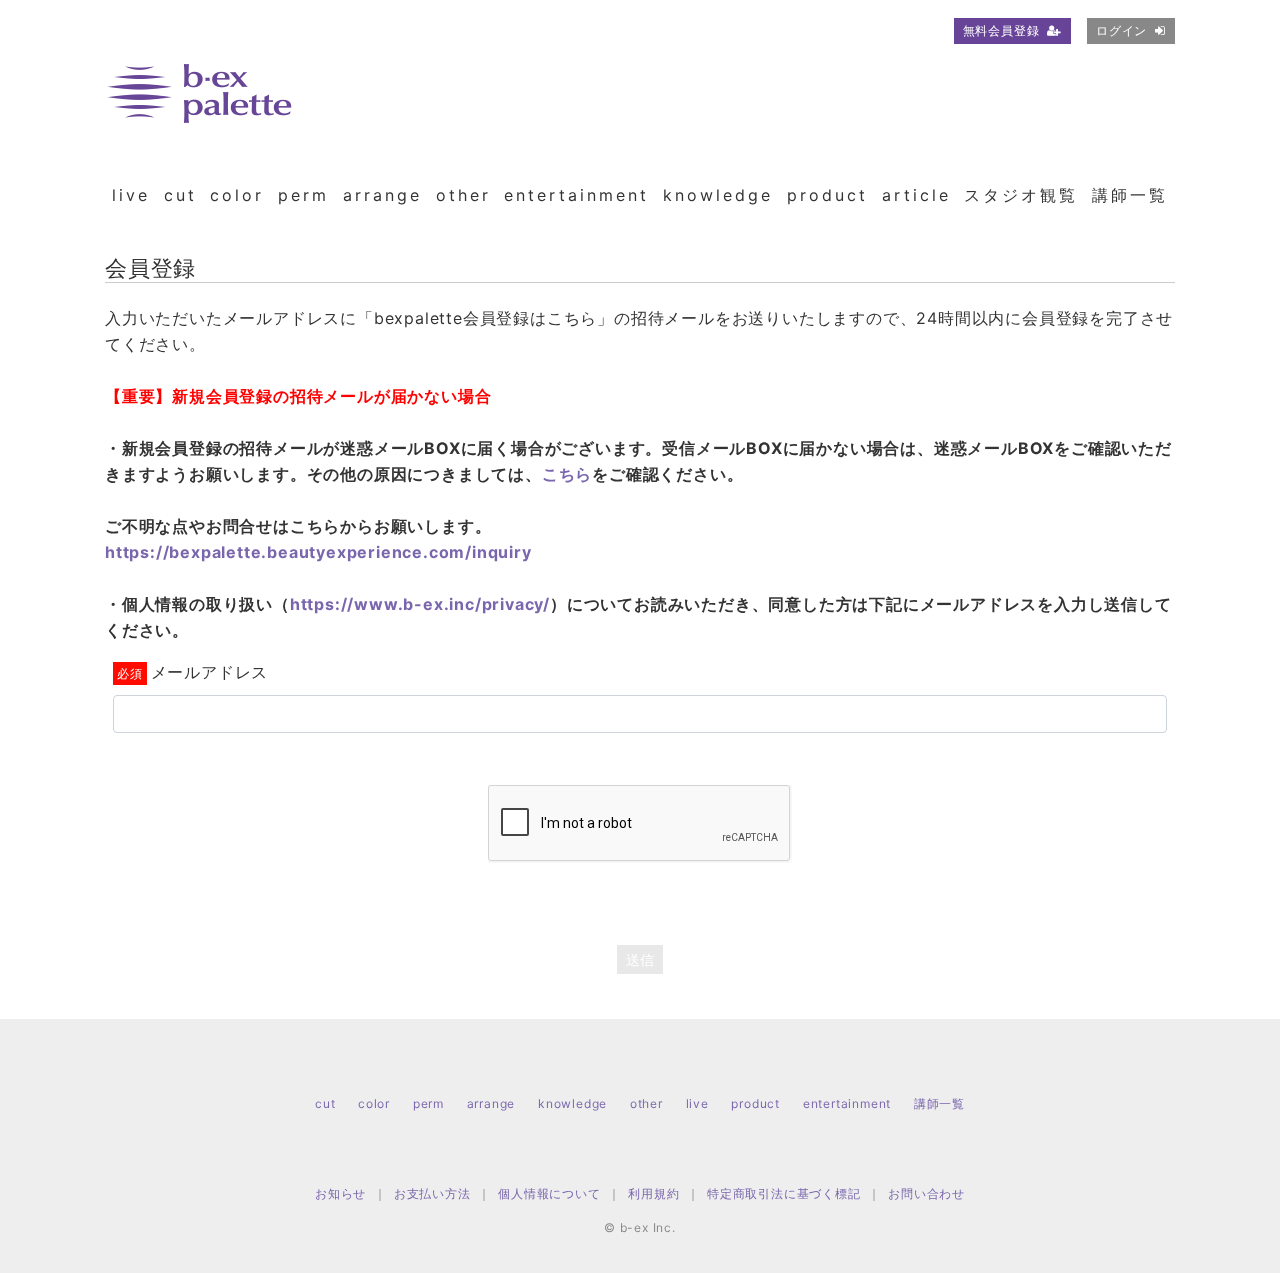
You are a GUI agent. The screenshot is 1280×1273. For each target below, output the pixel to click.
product (827, 195)
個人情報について (549, 1193)
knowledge (718, 195)
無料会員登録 (1001, 30)
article (916, 195)
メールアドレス (209, 672)
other (463, 195)
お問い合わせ (926, 1193)
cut (180, 195)
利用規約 (653, 1193)
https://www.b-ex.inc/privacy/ (420, 604)
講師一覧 (1130, 195)
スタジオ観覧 (1021, 195)
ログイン (1121, 30)
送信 (640, 959)
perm (303, 195)
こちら (567, 474)
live (131, 195)
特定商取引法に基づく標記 (784, 1193)
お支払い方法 (432, 1193)
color (237, 195)
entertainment (576, 195)
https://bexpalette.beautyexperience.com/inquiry (318, 552)
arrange (382, 195)
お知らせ (340, 1193)
